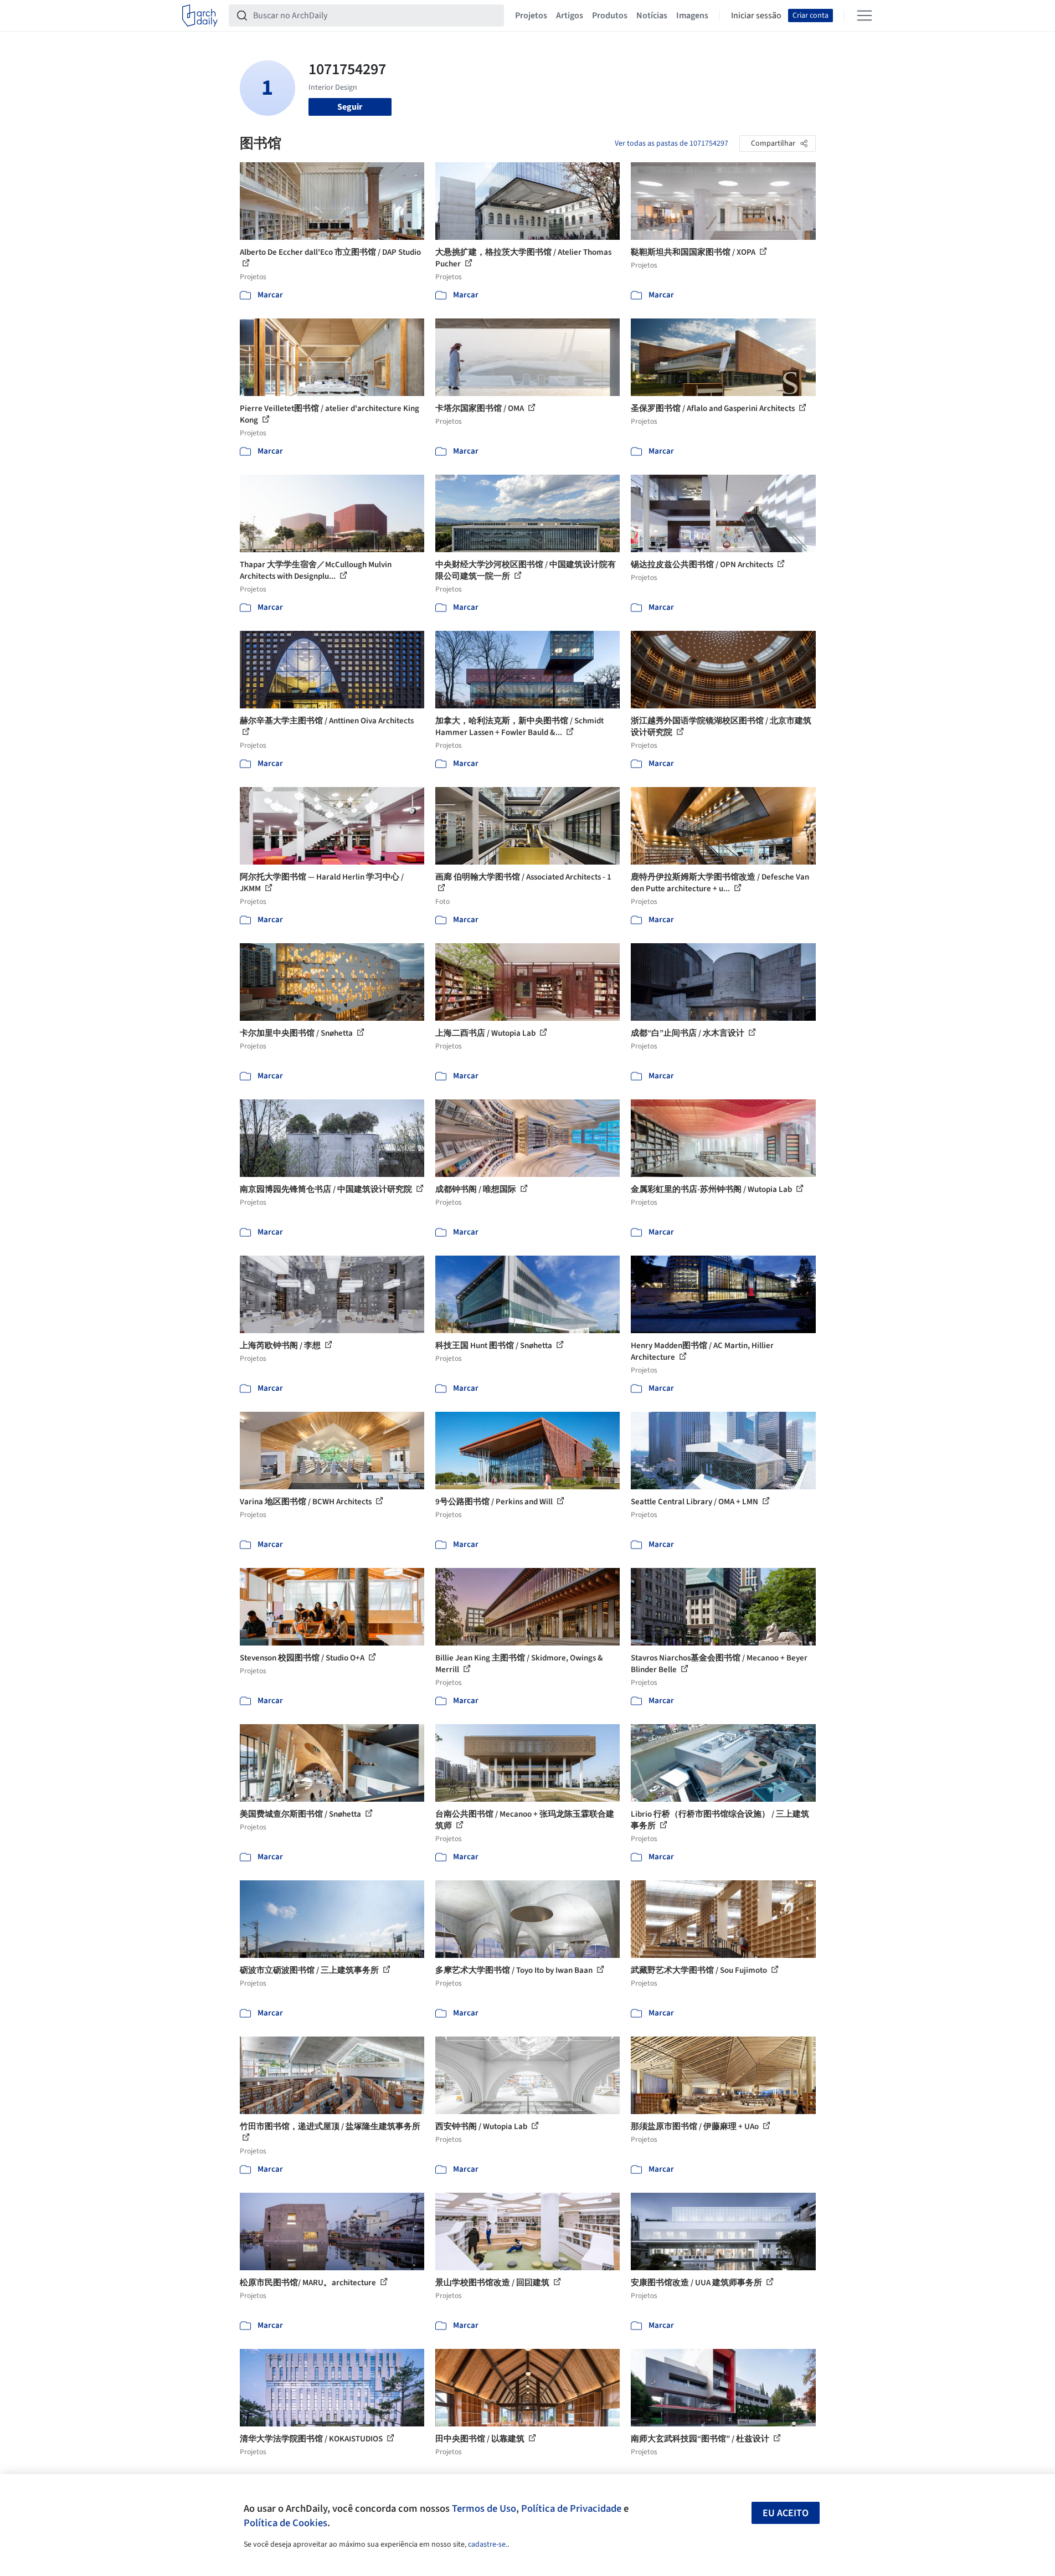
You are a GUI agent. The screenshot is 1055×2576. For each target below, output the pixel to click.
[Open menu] (864, 16)
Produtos (610, 16)
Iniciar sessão (756, 16)
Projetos (531, 16)
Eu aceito (786, 2513)
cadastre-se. (488, 2544)
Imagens (692, 16)
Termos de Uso (484, 2508)
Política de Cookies (285, 2523)
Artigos (570, 16)
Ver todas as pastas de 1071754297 (671, 143)
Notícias (652, 16)
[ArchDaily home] (200, 16)
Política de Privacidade (571, 2508)
